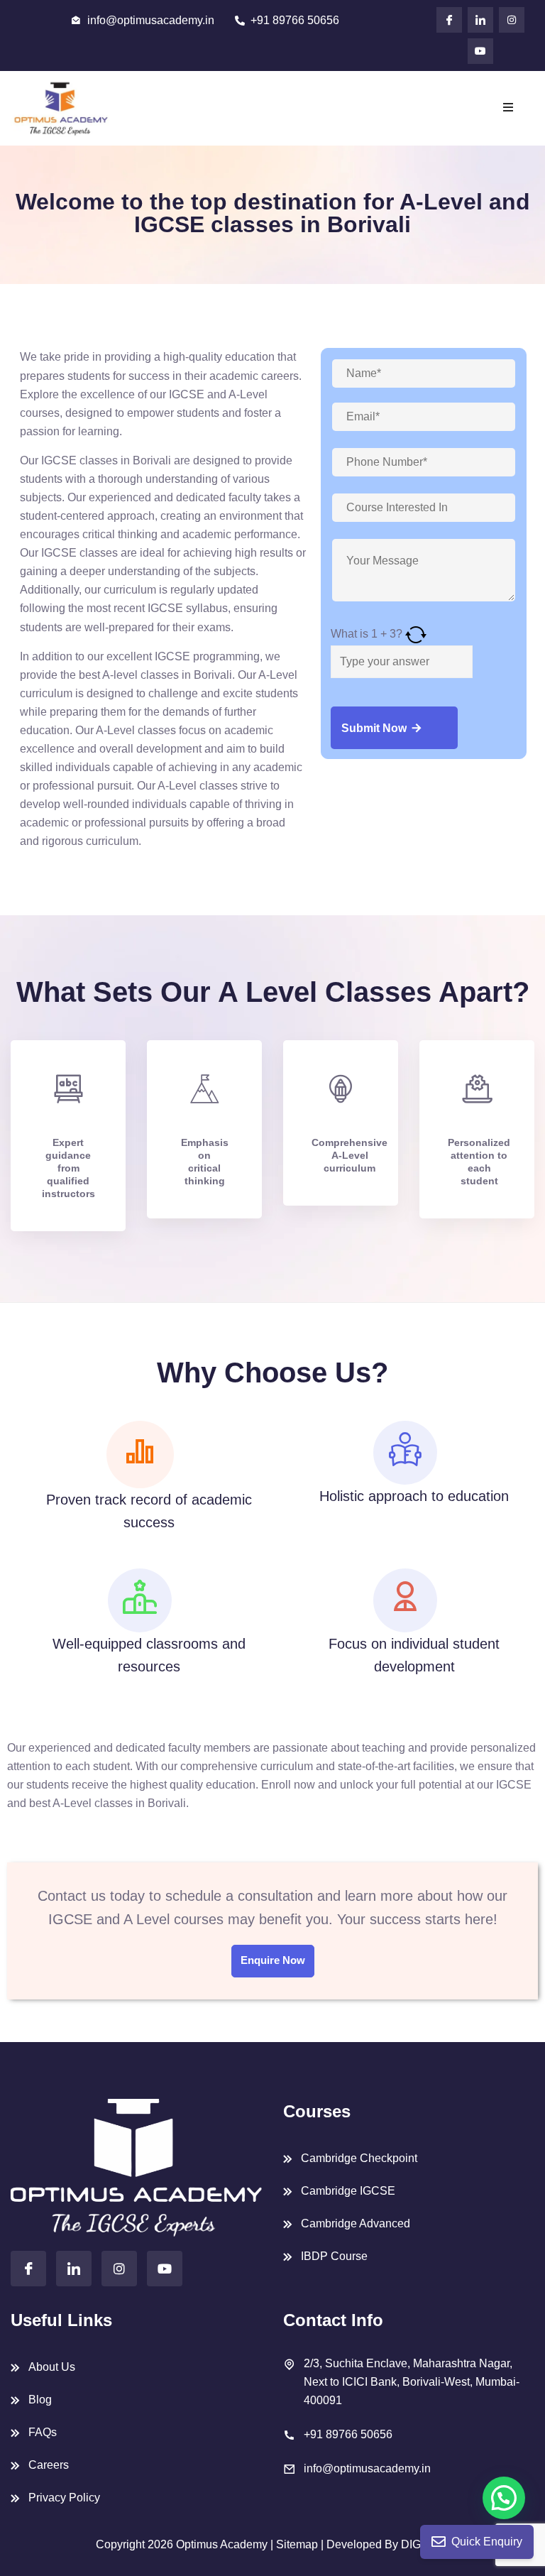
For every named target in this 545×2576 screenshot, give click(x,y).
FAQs (43, 2432)
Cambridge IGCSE (348, 2191)
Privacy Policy (64, 2498)
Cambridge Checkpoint (359, 2158)
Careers (49, 2465)
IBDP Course (334, 2256)
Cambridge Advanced (356, 2223)
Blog (40, 2400)
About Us (52, 2367)
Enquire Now (273, 1960)
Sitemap (298, 2544)
